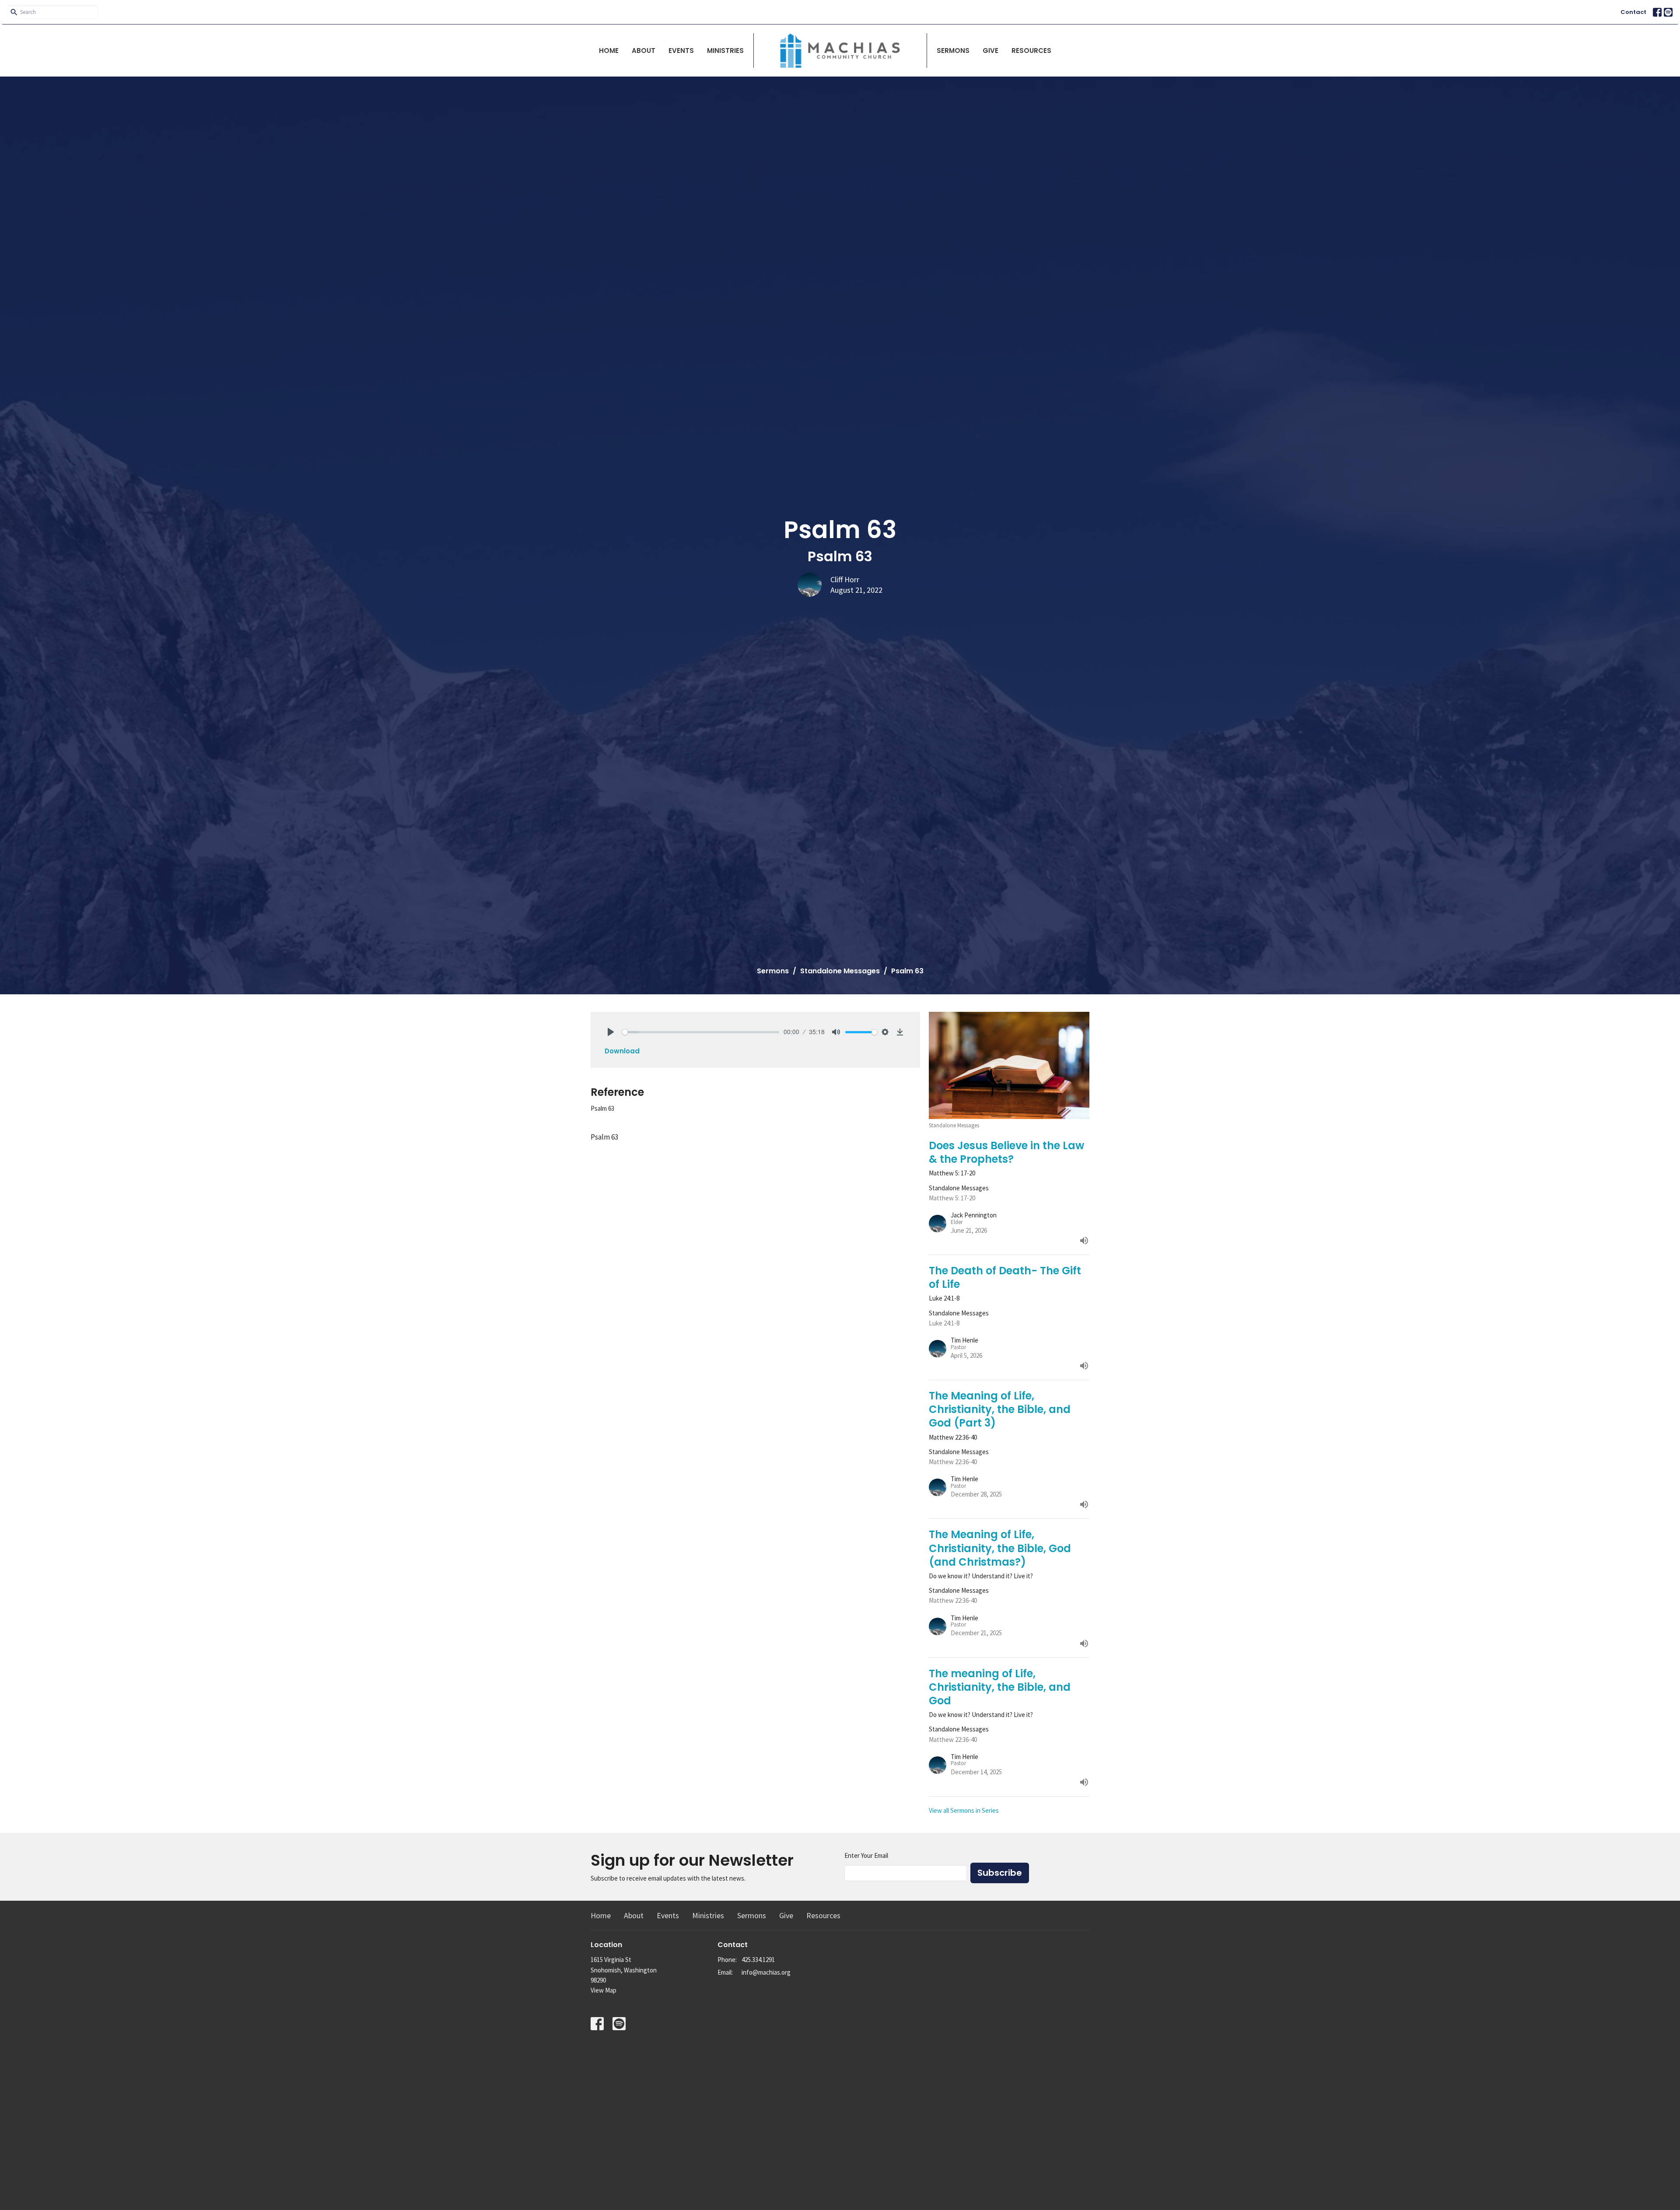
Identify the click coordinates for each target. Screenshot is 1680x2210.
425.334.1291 (758, 1960)
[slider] (701, 1032)
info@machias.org (766, 1972)
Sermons (953, 51)
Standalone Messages (840, 971)
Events (681, 51)
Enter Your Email (866, 1855)
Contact (1633, 12)
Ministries (725, 51)
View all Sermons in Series (964, 1810)
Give (990, 51)
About (644, 51)
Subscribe (1000, 1873)
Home (609, 51)
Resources (1031, 51)
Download (622, 1051)
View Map (604, 1990)
